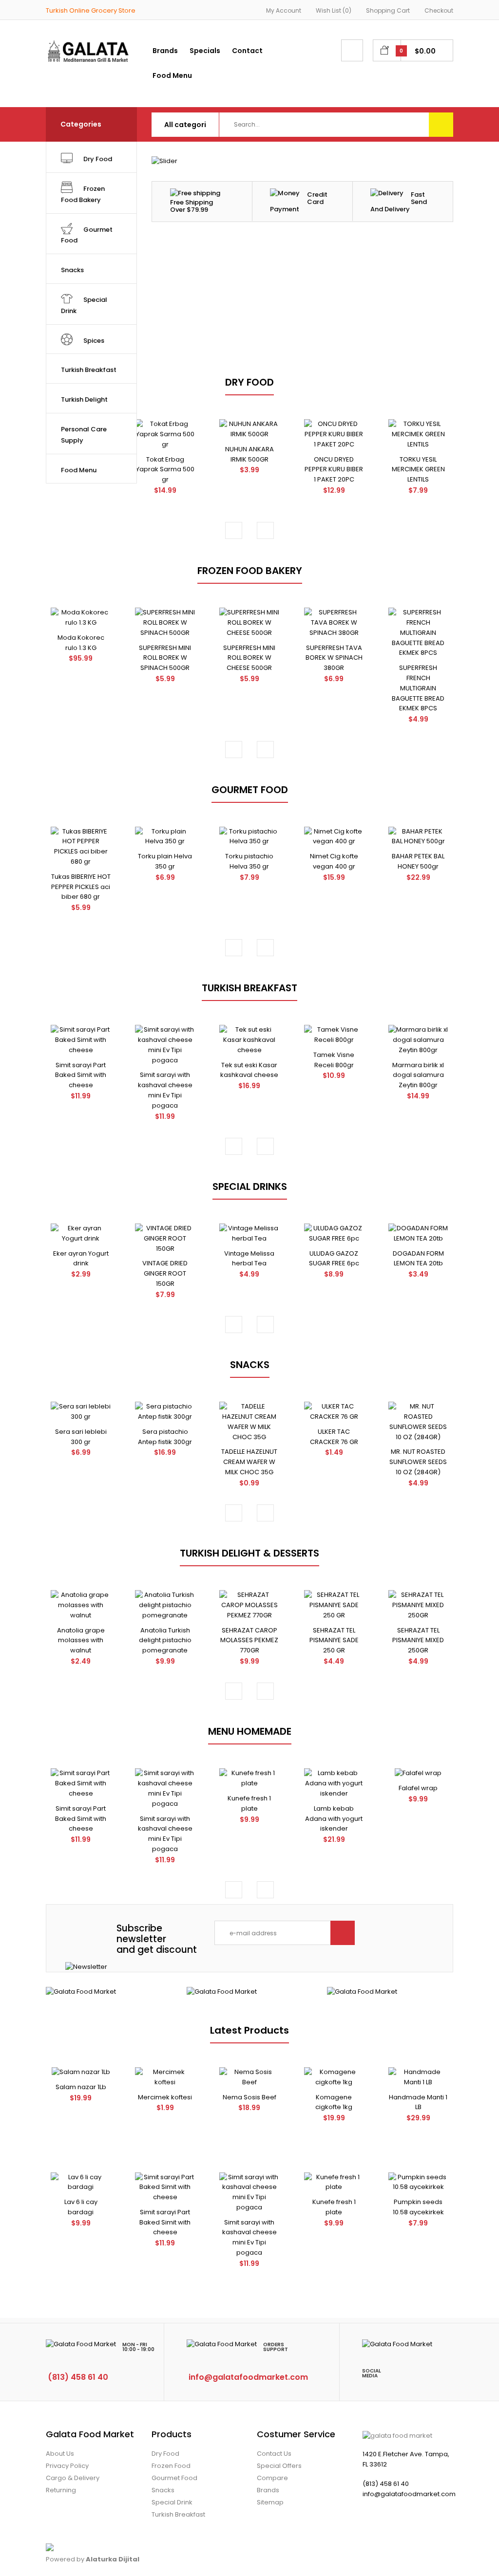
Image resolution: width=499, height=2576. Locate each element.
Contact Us (274, 2454)
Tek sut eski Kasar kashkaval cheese (249, 1070)
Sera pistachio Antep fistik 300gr (165, 1437)
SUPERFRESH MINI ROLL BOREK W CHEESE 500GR (249, 658)
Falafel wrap (418, 1788)
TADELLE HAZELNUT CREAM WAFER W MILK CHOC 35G (249, 1462)
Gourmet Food (174, 2478)
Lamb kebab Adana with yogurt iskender (334, 1819)
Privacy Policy (67, 2466)
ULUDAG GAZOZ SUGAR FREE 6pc (334, 1259)
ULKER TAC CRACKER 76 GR (334, 1437)
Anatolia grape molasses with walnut (81, 1640)
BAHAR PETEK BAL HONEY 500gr (418, 861)
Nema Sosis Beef (249, 2097)
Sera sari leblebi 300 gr (81, 1437)
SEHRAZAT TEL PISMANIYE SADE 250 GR (334, 1640)
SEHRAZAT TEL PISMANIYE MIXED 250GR (418, 1640)
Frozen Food (171, 2466)
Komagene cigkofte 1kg (334, 2102)
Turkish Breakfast (178, 2514)
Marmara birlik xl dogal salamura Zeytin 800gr (418, 1075)
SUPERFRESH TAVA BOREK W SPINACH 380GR (334, 658)
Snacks (163, 2490)
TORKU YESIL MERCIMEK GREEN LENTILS (418, 470)
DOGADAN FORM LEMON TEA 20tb (418, 1259)
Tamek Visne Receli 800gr (334, 1060)
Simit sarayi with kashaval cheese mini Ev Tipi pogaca (165, 1090)
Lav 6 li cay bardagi (81, 2207)
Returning (61, 2490)
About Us (60, 2454)
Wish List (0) (334, 10)
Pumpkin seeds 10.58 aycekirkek (418, 2207)
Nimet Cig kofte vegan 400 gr (334, 861)
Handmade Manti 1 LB (418, 2102)
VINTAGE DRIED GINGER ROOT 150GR (165, 1273)
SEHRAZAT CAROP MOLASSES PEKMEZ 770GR (249, 1640)
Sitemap (270, 2502)
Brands (268, 2490)
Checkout (439, 10)
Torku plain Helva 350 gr (165, 861)
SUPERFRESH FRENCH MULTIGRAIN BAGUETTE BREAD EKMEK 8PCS (418, 688)
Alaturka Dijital (113, 2559)
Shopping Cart (388, 10)
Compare (272, 2478)
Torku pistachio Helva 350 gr (249, 861)
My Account (284, 10)
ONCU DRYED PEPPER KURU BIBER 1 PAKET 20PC (334, 470)
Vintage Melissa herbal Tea (249, 1259)
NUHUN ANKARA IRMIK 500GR (249, 454)
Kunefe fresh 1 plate (249, 1803)
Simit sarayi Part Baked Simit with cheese (81, 1075)
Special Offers (279, 2466)
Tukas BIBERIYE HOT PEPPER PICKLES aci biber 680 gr (81, 887)
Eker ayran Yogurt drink (81, 1259)
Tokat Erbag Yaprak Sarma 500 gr (165, 470)
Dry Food (165, 2454)
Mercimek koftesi (165, 2097)
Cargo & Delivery (73, 2478)
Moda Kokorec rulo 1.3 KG (81, 643)
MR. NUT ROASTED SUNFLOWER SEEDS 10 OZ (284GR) (418, 1462)
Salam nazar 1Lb (81, 2087)
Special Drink (172, 2502)
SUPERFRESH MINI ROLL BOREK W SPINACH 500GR (165, 658)
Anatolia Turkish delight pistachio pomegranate (165, 1640)
